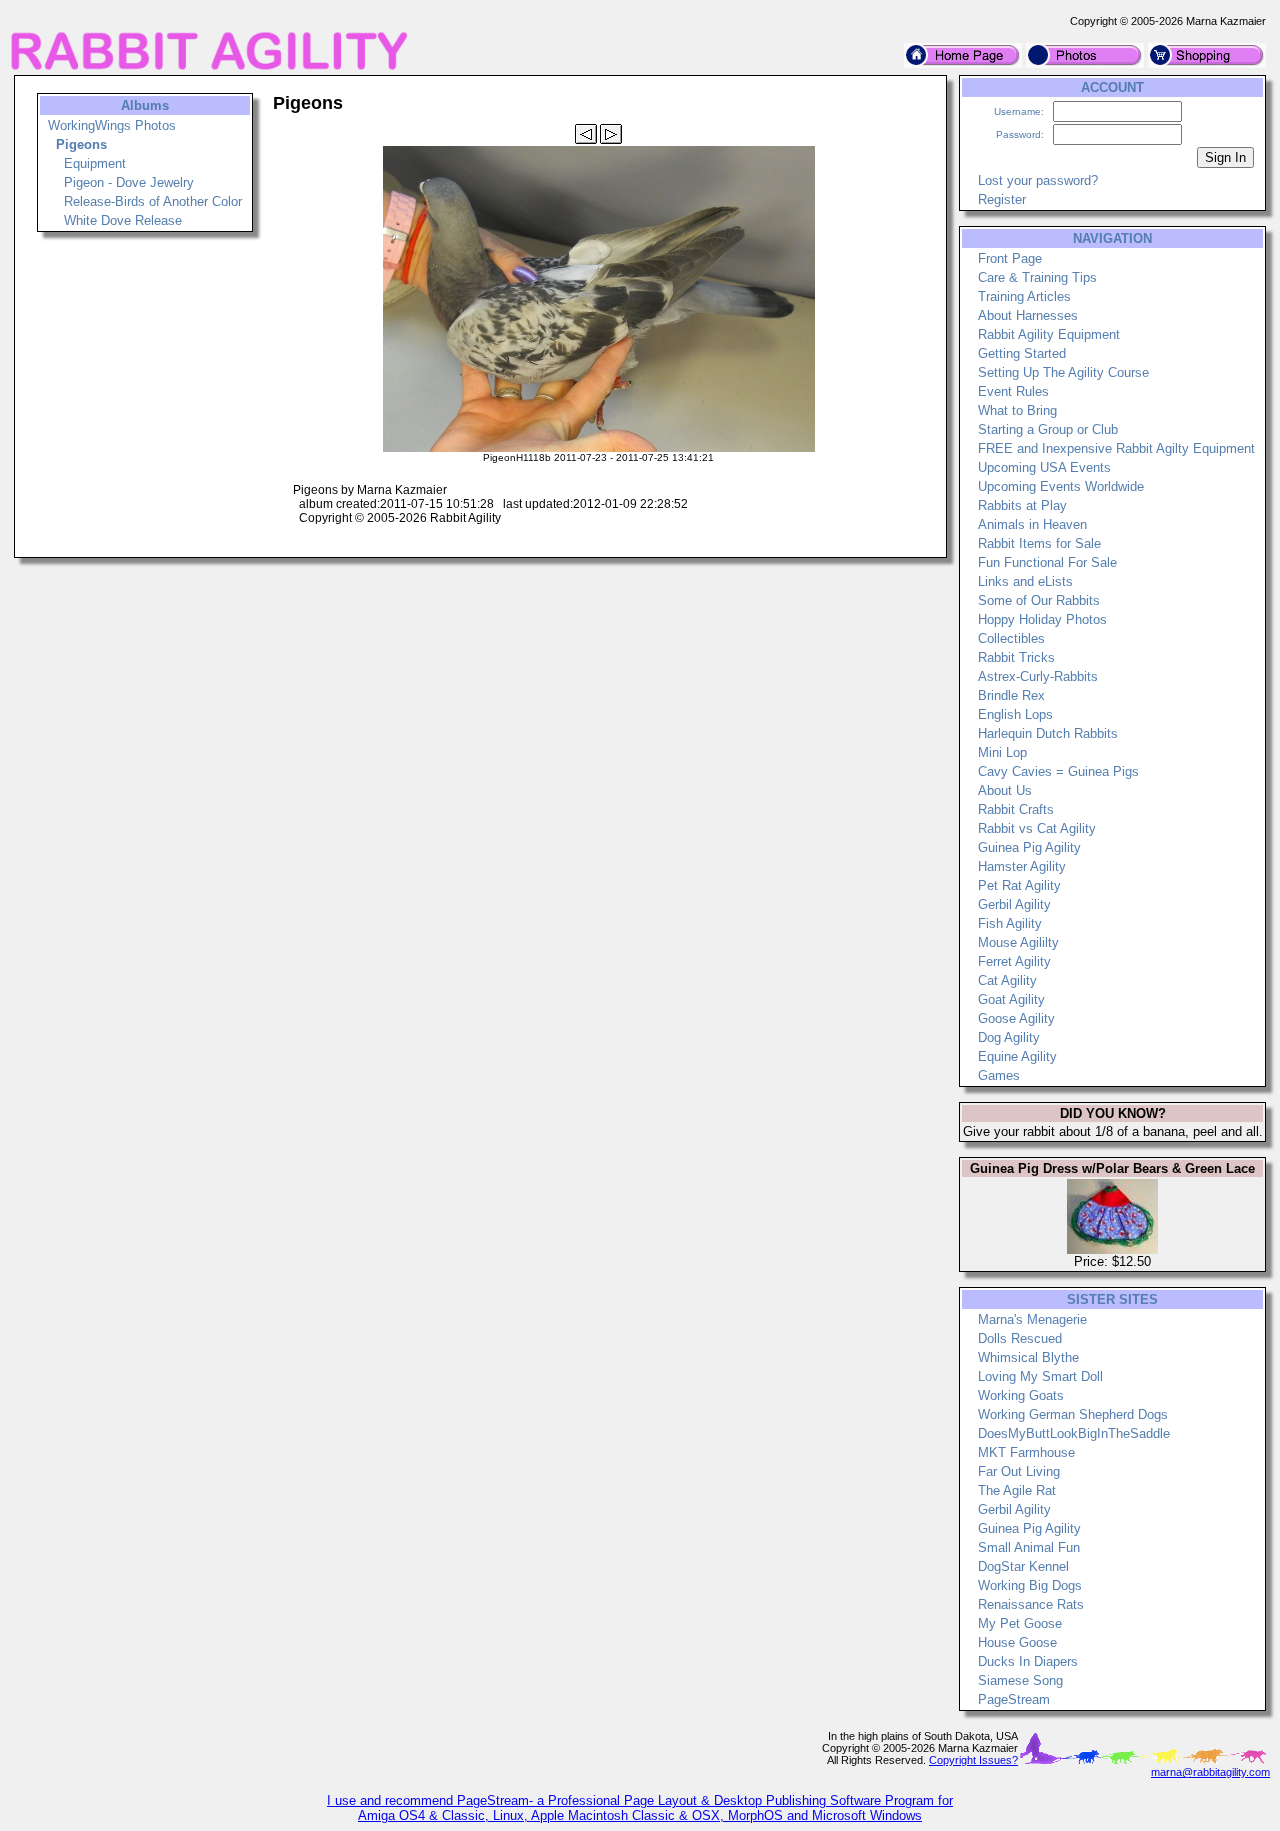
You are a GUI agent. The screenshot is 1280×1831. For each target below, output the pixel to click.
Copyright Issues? (973, 1760)
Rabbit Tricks (1016, 657)
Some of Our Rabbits (1039, 600)
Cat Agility (1007, 980)
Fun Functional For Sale (1047, 562)
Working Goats (1021, 1395)
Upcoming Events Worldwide (1061, 486)
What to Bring (1017, 410)
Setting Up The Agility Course (1063, 372)
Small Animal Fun (1029, 1547)
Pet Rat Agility (1019, 885)
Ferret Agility (1014, 961)
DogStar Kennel (1023, 1566)
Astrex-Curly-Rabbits (1038, 676)
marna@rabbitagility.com (1210, 1772)
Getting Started (1022, 353)
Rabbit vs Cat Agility (1037, 828)
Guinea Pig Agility (1029, 847)
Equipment (95, 163)
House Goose (1017, 1642)
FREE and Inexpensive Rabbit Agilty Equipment (1116, 448)
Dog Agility (1009, 1037)
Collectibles (1011, 638)
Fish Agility (1010, 923)
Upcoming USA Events (1044, 467)
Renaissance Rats (1031, 1604)
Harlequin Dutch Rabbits (1048, 733)
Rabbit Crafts (1016, 809)
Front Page (1010, 258)
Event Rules (1013, 391)
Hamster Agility (1022, 866)
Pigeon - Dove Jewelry (129, 182)
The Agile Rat (1017, 1490)
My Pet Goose (1020, 1623)
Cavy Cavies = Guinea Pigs (1058, 771)
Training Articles (1024, 296)
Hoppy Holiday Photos (1042, 619)
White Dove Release (123, 220)
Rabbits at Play (1022, 505)
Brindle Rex (1011, 695)
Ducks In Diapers (1028, 1661)
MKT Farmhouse (1026, 1452)
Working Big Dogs (1030, 1585)
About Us (1005, 790)
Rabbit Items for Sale (1039, 543)
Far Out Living (1019, 1471)
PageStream (1014, 1699)
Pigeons (81, 144)
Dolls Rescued (1020, 1338)
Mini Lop (1002, 752)
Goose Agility (1016, 1018)
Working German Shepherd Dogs (1073, 1414)
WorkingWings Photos (112, 125)
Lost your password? (1038, 180)
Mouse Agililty (1018, 942)
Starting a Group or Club (1048, 429)
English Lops (1015, 714)
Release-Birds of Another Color (153, 201)
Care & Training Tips (1037, 277)
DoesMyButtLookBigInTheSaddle (1074, 1433)
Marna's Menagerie (1032, 1319)
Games (999, 1075)
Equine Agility (1017, 1056)
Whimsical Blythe (1028, 1357)
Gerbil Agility (1014, 904)
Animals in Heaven (1032, 524)
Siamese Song (1020, 1680)
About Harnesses (1028, 315)
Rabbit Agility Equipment (1049, 334)
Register (1002, 199)
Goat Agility (1011, 999)
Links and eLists (1025, 581)
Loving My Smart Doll (1040, 1376)
